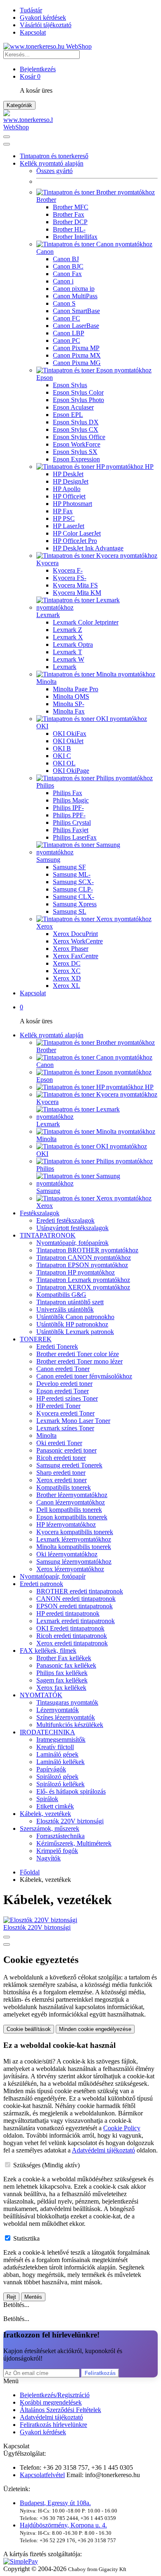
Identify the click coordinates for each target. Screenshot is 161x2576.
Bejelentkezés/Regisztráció (55, 2395)
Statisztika (26, 2238)
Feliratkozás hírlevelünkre (53, 2425)
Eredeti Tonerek (57, 1346)
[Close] (7, 1944)
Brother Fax (69, 214)
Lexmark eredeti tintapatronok (76, 1621)
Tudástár (31, 10)
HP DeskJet (68, 474)
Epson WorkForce (77, 444)
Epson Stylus (70, 385)
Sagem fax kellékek (62, 1680)
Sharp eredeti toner (61, 1473)
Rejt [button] (11, 2297)
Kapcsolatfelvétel (42, 2475)
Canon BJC (68, 266)
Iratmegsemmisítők (61, 1740)
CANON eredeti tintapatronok (76, 1599)
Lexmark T (67, 652)
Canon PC (66, 340)
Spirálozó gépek (57, 1777)
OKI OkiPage (71, 771)
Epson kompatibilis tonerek (72, 1517)
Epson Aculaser (73, 407)
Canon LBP (69, 333)
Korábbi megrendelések (51, 2402)
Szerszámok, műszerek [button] (50, 1828)
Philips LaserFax (75, 837)
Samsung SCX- (73, 882)
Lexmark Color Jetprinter (86, 622)
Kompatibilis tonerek (64, 1487)
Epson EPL (68, 415)
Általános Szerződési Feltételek (60, 2410)
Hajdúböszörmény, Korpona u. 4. (63, 2525)
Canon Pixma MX (77, 355)
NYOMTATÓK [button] (41, 1695)
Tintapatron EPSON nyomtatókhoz (82, 1265)
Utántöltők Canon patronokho (75, 1317)
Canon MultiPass (75, 296)
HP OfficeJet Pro (75, 541)
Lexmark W (69, 659)
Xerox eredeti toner (62, 1480)
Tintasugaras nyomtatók (67, 1702)
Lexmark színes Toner (65, 1428)
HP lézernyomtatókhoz (66, 1524)
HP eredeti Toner (58, 1406)
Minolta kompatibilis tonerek (74, 1547)
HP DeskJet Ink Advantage (88, 548)
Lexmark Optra (73, 645)
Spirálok (47, 1799)
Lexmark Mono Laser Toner (73, 1421)
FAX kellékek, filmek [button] (48, 1651)
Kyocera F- (68, 570)
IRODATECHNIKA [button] (47, 1732)
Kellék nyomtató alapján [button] (52, 163)
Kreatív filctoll (55, 1747)
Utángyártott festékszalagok (72, 1228)
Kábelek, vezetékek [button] (45, 1814)
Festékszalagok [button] (40, 1213)
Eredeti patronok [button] (41, 1584)
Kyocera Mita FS (75, 585)
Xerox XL (66, 986)
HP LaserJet (69, 526)
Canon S (64, 303)
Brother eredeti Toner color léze (78, 1354)
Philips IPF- (68, 808)
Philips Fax (67, 793)
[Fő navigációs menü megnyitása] (7, 137)
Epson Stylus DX (76, 422)
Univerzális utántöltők (65, 1309)
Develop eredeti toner (64, 1384)
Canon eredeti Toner (63, 1369)
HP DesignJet (71, 481)
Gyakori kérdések (43, 18)
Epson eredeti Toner (63, 1391)
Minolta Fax (69, 711)
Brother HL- (69, 229)
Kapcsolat (33, 32)
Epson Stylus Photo (78, 400)
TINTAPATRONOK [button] (48, 1235)
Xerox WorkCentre (78, 941)
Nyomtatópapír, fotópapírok (72, 1243)
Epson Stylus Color (78, 392)
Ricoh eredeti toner (61, 1458)
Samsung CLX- (73, 897)
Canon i (63, 281)
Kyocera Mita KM (77, 593)
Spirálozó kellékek (60, 1784)
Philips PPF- (69, 815)
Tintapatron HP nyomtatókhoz (76, 1272)
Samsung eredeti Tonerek (69, 1465)
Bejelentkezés (38, 69)
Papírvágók (51, 1769)
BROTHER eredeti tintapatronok (80, 1591)
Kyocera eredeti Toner (65, 1413)
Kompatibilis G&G (61, 1295)
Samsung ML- (72, 874)
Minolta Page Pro (76, 689)
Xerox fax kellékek (61, 1688)
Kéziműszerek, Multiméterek (74, 1843)
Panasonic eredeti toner (66, 1450)
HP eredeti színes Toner (67, 1398)
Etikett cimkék (55, 1806)
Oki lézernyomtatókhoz (67, 1554)
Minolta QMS (71, 696)
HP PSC (64, 518)
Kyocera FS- (70, 578)
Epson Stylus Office (79, 437)
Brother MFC (71, 207)
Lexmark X (68, 637)
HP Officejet (69, 496)
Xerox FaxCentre (76, 956)
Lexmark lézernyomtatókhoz (74, 1539)
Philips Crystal (72, 822)
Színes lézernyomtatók (66, 1717)
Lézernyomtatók (58, 1710)
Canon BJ (66, 259)
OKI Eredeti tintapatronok (70, 1628)
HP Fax (63, 511)
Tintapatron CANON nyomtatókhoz (84, 1258)
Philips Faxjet (71, 830)
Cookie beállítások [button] (29, 2029)
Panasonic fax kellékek (66, 1665)
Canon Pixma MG (77, 363)
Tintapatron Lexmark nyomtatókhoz (83, 1280)
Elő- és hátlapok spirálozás (71, 1791)
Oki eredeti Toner (59, 1443)
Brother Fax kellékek (64, 1658)
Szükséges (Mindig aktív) (46, 2165)
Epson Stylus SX (75, 452)
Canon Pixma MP (76, 348)
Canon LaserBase (76, 326)
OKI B (62, 748)
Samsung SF (69, 867)
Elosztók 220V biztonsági (70, 1821)
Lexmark (65, 667)
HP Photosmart (72, 504)
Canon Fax (67, 274)
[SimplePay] (21, 2561)
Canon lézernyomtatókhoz (71, 1502)
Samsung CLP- (73, 889)
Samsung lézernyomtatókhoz (74, 1562)
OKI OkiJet (68, 741)
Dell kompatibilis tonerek (69, 1510)
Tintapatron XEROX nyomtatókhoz (83, 1287)
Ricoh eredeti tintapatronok (72, 1636)
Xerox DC (67, 963)
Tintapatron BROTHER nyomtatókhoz (87, 1250)
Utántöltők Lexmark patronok (75, 1332)
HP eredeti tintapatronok (68, 1613)
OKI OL (64, 763)
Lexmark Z (67, 630)
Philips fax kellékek (62, 1673)
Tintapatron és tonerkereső (54, 156)
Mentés (33, 2297)
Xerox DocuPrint (75, 934)
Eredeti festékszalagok (65, 1220)
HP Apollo (67, 489)
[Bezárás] (7, 144)
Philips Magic (71, 800)
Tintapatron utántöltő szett (70, 1302)
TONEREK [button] (36, 1339)
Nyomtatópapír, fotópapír (53, 1576)
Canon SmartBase (76, 311)
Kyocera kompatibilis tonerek (75, 1532)
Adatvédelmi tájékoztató (51, 2417)
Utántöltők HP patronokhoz (72, 1324)
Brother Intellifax (75, 237)
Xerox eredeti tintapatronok (72, 1643)
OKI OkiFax (70, 733)
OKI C (62, 756)
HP (148, 467)
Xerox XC (67, 971)
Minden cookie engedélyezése (95, 2029)
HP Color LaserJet (77, 533)
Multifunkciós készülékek (70, 1725)
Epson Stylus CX (76, 429)
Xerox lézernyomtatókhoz (70, 1569)
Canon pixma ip (74, 289)
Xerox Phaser (71, 949)
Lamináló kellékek (60, 1762)
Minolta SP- (69, 704)
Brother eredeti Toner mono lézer (79, 1361)
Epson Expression (76, 459)
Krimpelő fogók (57, 1851)
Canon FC (66, 318)
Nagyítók (49, 1858)
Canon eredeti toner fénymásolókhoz (84, 1376)
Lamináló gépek (57, 1754)
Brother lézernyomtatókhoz (72, 1495)
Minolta (46, 1435)
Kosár (30, 76)
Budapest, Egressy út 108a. (55, 2503)
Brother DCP (70, 222)
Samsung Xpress (75, 904)
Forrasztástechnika (60, 1836)
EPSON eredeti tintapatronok (75, 1606)
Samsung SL (70, 911)
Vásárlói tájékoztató (46, 25)
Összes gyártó (54, 171)
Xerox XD (67, 978)
